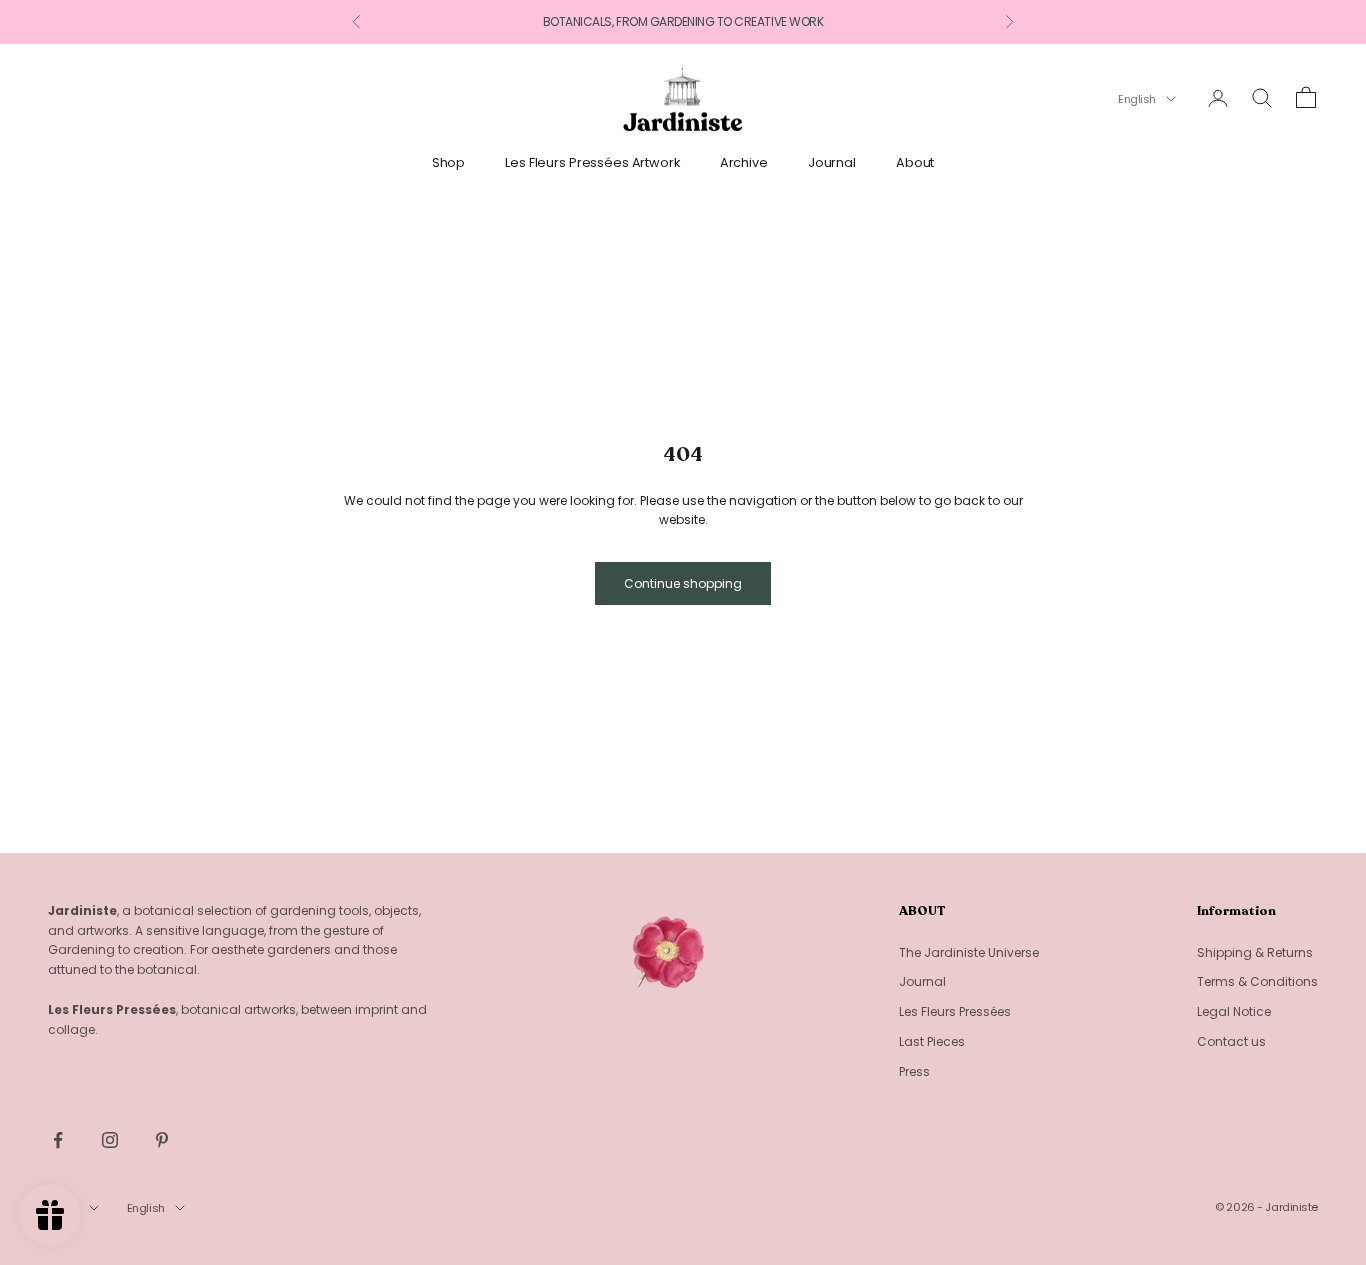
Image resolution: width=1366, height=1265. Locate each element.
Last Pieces (932, 1041)
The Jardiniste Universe (969, 952)
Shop (449, 162)
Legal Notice (1234, 1011)
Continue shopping (683, 583)
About (915, 162)
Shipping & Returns (1255, 952)
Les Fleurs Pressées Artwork (592, 162)
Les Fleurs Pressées (955, 1011)
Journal (832, 162)
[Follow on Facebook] (58, 1140)
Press (914, 1071)
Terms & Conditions (1257, 981)
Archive (744, 162)
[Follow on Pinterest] (162, 1140)
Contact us (1231, 1041)
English (1137, 99)
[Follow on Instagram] (110, 1140)
